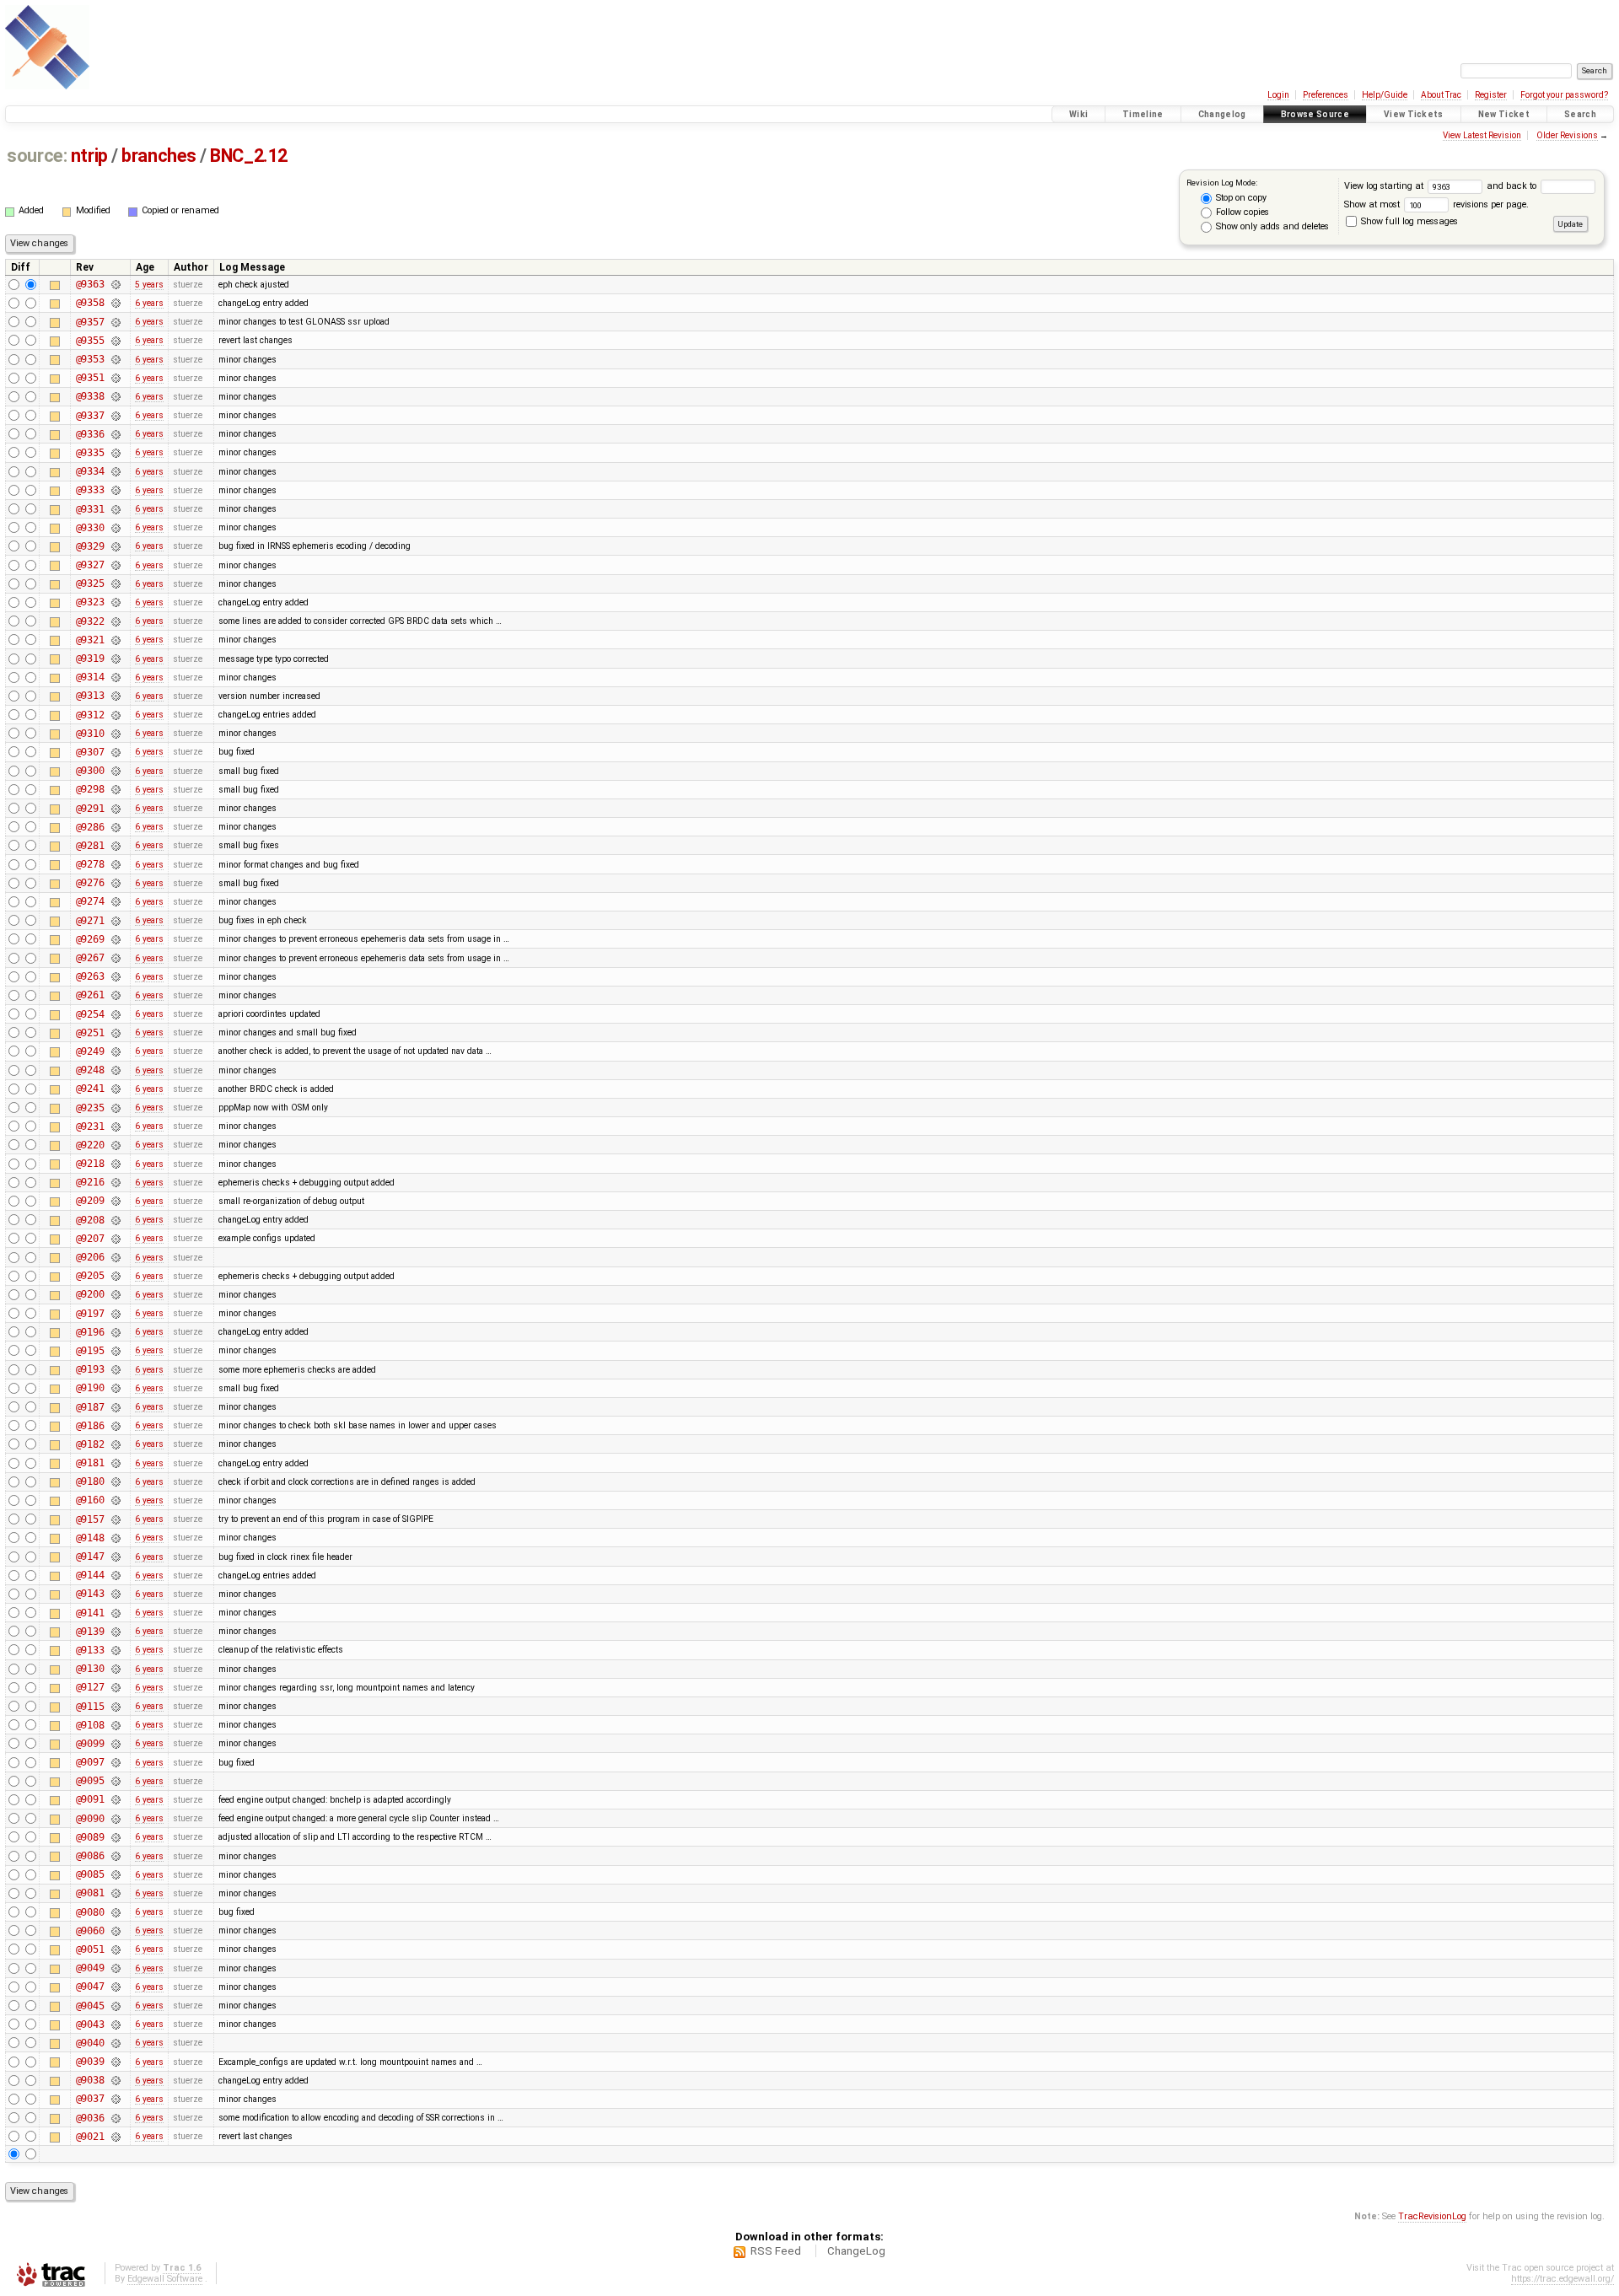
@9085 (90, 1874)
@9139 (90, 1632)
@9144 (90, 1575)
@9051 (90, 1949)
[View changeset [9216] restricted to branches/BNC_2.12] (116, 1182)
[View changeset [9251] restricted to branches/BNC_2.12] (116, 1033)
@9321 (90, 640)
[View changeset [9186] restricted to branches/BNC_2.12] (116, 1426)
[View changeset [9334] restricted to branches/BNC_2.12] (116, 471)
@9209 (90, 1201)
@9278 (90, 864)
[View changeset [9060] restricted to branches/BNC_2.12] (116, 1931)
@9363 (90, 284)
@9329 (90, 546)
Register (1491, 95)
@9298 (90, 789)
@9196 (90, 1332)
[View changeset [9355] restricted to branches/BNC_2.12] (116, 341)
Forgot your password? (1564, 95)
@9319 (90, 659)
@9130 (90, 1669)
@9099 (90, 1744)
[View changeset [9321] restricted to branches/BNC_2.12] (116, 640)
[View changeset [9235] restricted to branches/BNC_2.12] (116, 1108)
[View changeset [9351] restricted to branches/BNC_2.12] (116, 378)
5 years (149, 285)
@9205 (90, 1276)
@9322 (90, 621)
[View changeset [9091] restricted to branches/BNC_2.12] (116, 1799)
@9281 (90, 846)
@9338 (90, 396)
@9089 (90, 1837)
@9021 (90, 2137)
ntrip (89, 156)
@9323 (90, 602)
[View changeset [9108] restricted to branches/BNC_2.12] (116, 1725)
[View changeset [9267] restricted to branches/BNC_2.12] (116, 958)
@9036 (90, 2118)
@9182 (90, 1444)
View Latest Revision (1482, 135)
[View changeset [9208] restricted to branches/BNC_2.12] (116, 1220)
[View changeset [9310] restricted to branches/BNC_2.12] (116, 734)
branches (159, 156)
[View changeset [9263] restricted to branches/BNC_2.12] (116, 976)
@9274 (90, 901)
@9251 (90, 1033)
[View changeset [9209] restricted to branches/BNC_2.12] (116, 1201)
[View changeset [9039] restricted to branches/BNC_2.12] (116, 2062)
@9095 (90, 1781)
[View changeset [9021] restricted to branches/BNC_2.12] (116, 2137)
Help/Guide (1385, 95)
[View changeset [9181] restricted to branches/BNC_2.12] (116, 1463)
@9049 (90, 1968)
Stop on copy (1240, 198)
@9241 (90, 1089)
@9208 (90, 1220)
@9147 (90, 1557)
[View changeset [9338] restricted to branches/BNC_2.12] (116, 396)
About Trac (1441, 95)
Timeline (1143, 114)
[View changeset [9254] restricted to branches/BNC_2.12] (116, 1014)
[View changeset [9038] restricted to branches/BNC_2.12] (116, 2080)
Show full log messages (1408, 221)
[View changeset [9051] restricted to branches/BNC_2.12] (116, 1949)
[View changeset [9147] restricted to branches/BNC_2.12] (116, 1557)
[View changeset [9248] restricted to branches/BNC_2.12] (116, 1070)
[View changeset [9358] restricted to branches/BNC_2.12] (116, 303)
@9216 (90, 1182)
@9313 (90, 696)
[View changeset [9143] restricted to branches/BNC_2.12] (116, 1594)
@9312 (90, 715)
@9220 (90, 1145)
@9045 (90, 2006)
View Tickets (1414, 114)
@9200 (90, 1294)
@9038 (90, 2080)
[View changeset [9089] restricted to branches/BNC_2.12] (116, 1837)
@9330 (90, 528)
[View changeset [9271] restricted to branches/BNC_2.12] (116, 921)
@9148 (90, 1538)
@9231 (90, 1126)
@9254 (90, 1014)
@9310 (90, 734)
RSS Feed (776, 2251)
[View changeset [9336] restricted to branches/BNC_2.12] (116, 434)
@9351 (90, 378)
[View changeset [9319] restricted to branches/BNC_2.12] (116, 659)
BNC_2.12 (249, 156)
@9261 (90, 995)
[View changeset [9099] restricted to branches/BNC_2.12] (116, 1744)
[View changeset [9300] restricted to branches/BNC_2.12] (116, 771)
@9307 (90, 752)
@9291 (90, 809)
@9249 (90, 1051)
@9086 (90, 1856)
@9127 (90, 1687)
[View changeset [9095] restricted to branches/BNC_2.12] (116, 1781)
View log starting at (1385, 186)
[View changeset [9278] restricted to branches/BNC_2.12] (116, 864)
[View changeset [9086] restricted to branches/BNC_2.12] (116, 1856)
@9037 (90, 2099)
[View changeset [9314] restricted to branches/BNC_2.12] (116, 677)
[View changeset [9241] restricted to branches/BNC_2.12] (116, 1089)
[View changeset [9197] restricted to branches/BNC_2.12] (116, 1314)
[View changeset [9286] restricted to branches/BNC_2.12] (116, 827)
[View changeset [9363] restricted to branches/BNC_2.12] (116, 284)
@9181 (90, 1463)
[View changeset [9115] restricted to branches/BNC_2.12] (116, 1707)
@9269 (90, 939)
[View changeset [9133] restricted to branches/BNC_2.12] (116, 1650)
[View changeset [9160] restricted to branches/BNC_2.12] (116, 1500)
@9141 (90, 1613)
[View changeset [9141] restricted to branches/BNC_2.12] (116, 1613)
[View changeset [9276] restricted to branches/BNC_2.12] (116, 883)
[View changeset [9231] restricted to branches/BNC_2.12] (116, 1126)
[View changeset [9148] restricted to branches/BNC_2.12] (116, 1538)
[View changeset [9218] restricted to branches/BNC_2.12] (116, 1164)
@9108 (90, 1725)
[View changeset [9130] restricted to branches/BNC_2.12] (116, 1669)
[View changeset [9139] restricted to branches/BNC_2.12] (116, 1632)
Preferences (1326, 95)
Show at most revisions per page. (1436, 204)
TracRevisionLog (1432, 2216)
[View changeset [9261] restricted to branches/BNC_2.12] (116, 995)
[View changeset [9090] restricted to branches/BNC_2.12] (116, 1819)
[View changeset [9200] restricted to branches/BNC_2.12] (116, 1294)
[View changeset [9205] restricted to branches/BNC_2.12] (116, 1276)
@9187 (90, 1407)
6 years (149, 303)
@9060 (90, 1931)
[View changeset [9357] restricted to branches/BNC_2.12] (116, 322)
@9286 (90, 827)
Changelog (1222, 114)
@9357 (90, 322)
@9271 (90, 921)
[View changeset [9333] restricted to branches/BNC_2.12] (116, 490)
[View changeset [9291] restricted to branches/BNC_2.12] (116, 809)
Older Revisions (1567, 135)
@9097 (90, 1762)
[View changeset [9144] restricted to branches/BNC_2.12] (116, 1575)
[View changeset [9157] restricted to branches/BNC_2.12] (116, 1519)
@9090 (90, 1819)
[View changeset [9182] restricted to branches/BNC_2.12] (116, 1444)
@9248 (90, 1070)
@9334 (90, 471)
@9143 (90, 1594)
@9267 (90, 958)
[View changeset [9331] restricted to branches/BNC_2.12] (116, 509)
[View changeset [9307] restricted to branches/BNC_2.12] (116, 752)
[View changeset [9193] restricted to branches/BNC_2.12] (116, 1369)
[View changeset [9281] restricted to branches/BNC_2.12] (116, 846)
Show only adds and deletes (1271, 226)
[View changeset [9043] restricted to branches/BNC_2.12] (116, 2024)
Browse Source (1315, 114)
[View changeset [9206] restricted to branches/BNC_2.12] (116, 1257)
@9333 (90, 490)
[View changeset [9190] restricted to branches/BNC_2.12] (116, 1388)
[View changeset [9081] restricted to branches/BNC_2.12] (116, 1893)
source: (37, 156)
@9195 (90, 1351)
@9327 (90, 565)
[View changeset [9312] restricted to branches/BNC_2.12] (116, 715)
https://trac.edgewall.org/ (1563, 2279)
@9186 (90, 1426)
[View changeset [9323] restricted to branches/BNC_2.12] (116, 602)
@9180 (90, 1481)
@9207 (90, 1239)
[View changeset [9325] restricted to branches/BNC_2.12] (116, 583)
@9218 (90, 1164)
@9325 (90, 583)
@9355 (90, 341)
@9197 (90, 1314)
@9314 (90, 677)
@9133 (90, 1650)
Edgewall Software (165, 2279)
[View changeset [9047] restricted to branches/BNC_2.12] (116, 1987)
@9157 (90, 1519)
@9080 (90, 1912)
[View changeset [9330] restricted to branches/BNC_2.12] (116, 528)
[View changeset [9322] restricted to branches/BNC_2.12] (116, 621)
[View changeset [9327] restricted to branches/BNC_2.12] (116, 565)
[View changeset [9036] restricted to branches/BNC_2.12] (116, 2118)
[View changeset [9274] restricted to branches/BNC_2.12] (116, 901)
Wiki (1078, 114)
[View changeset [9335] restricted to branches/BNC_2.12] (116, 453)
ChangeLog (856, 2251)
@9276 (90, 883)
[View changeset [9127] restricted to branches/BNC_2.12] (116, 1687)
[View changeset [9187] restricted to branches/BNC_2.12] (116, 1407)
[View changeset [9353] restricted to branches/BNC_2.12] (116, 359)
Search (1580, 114)
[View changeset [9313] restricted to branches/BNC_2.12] (116, 696)
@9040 (90, 2043)
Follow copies (1241, 212)
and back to (1513, 186)
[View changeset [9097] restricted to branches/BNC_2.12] (116, 1762)
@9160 (90, 1500)
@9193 (90, 1369)
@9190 (90, 1388)
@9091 (90, 1799)
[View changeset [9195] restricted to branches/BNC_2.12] (116, 1351)
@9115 (90, 1707)
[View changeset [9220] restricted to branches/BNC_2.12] (116, 1145)
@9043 (90, 2024)
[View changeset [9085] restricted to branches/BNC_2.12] (116, 1874)
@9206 (90, 1257)
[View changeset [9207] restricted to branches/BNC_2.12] (116, 1239)
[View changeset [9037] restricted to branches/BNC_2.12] (116, 2099)
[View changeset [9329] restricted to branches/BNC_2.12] (116, 546)
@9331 (90, 509)
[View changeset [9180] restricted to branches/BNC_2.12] (116, 1481)
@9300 (90, 771)
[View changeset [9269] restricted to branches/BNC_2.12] (116, 939)
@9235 (90, 1108)
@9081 (90, 1893)
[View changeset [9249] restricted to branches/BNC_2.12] (116, 1051)
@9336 (90, 434)
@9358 (90, 303)
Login (1278, 95)
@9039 (90, 2062)
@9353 (90, 359)
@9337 (90, 416)
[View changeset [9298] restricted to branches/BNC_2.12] (116, 789)
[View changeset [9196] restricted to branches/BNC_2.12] (116, 1332)
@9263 (90, 976)
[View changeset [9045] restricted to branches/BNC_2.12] (116, 2006)
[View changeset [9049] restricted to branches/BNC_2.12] (116, 1968)
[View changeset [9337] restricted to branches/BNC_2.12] (116, 416)
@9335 (90, 453)
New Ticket (1504, 114)
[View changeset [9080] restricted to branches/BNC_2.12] (116, 1912)
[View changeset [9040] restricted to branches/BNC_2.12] (116, 2043)
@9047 (90, 1987)
